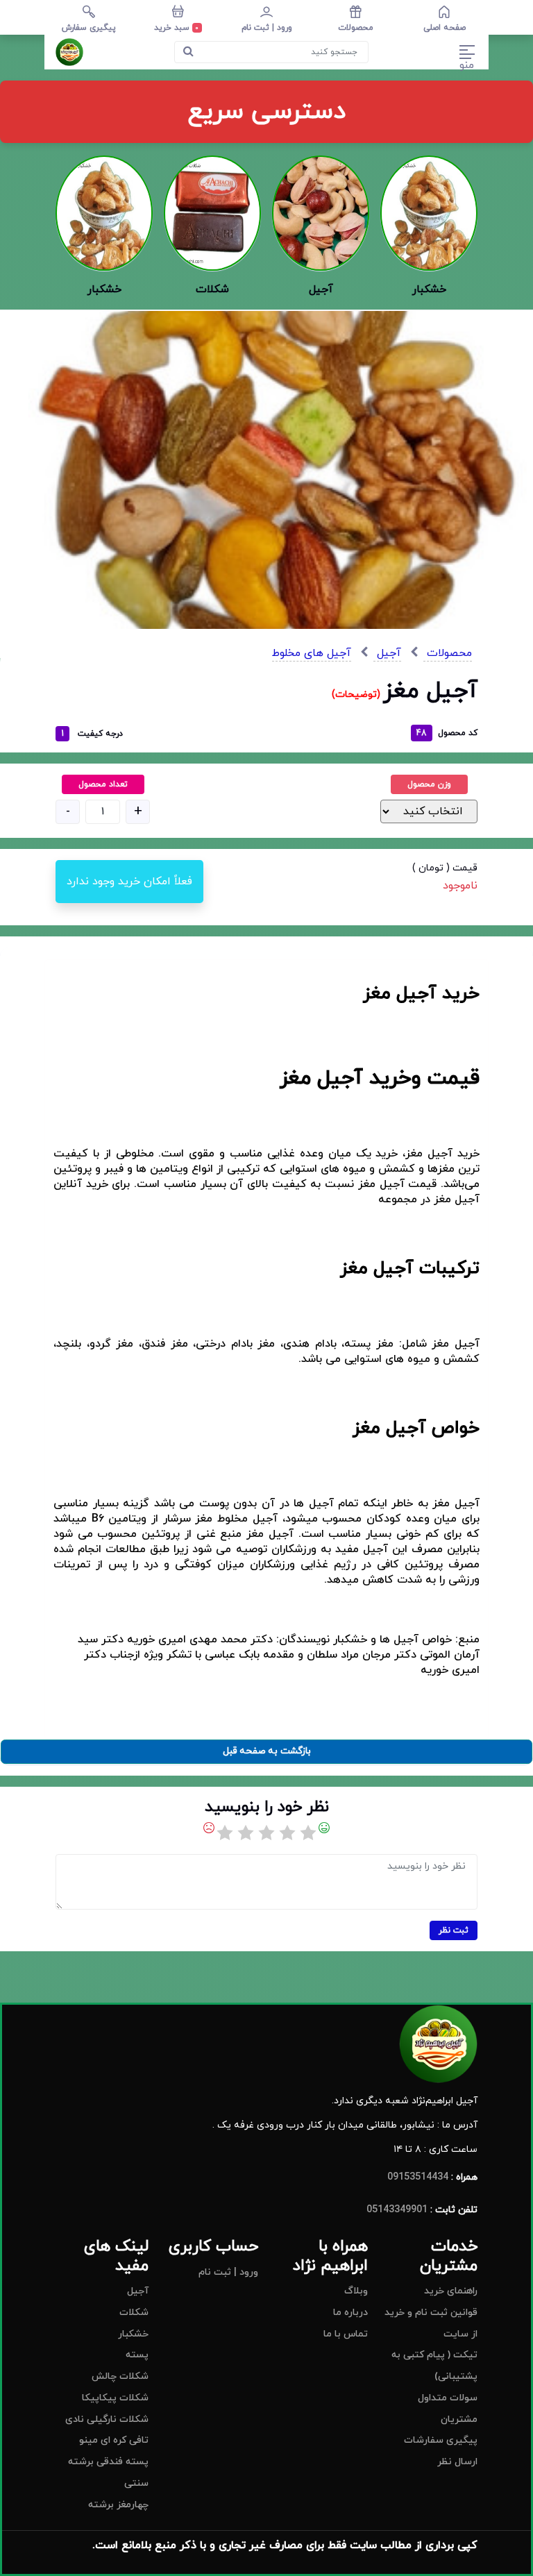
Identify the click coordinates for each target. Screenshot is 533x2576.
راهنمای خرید (451, 2291)
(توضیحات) (357, 694)
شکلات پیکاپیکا (115, 2398)
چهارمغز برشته (118, 2505)
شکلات (134, 2313)
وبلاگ (356, 2291)
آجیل (387, 653)
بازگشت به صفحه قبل (267, 1751)
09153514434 (418, 2177)
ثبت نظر (454, 1930)
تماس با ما (346, 2334)
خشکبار (133, 2334)
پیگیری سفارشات (441, 2440)
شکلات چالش (120, 2376)
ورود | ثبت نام (228, 2272)
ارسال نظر (457, 2462)
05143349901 (397, 2210)
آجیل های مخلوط (312, 653)
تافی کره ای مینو (114, 2440)
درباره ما (350, 2313)
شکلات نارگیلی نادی (107, 2419)
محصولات (448, 653)
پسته (137, 2355)
